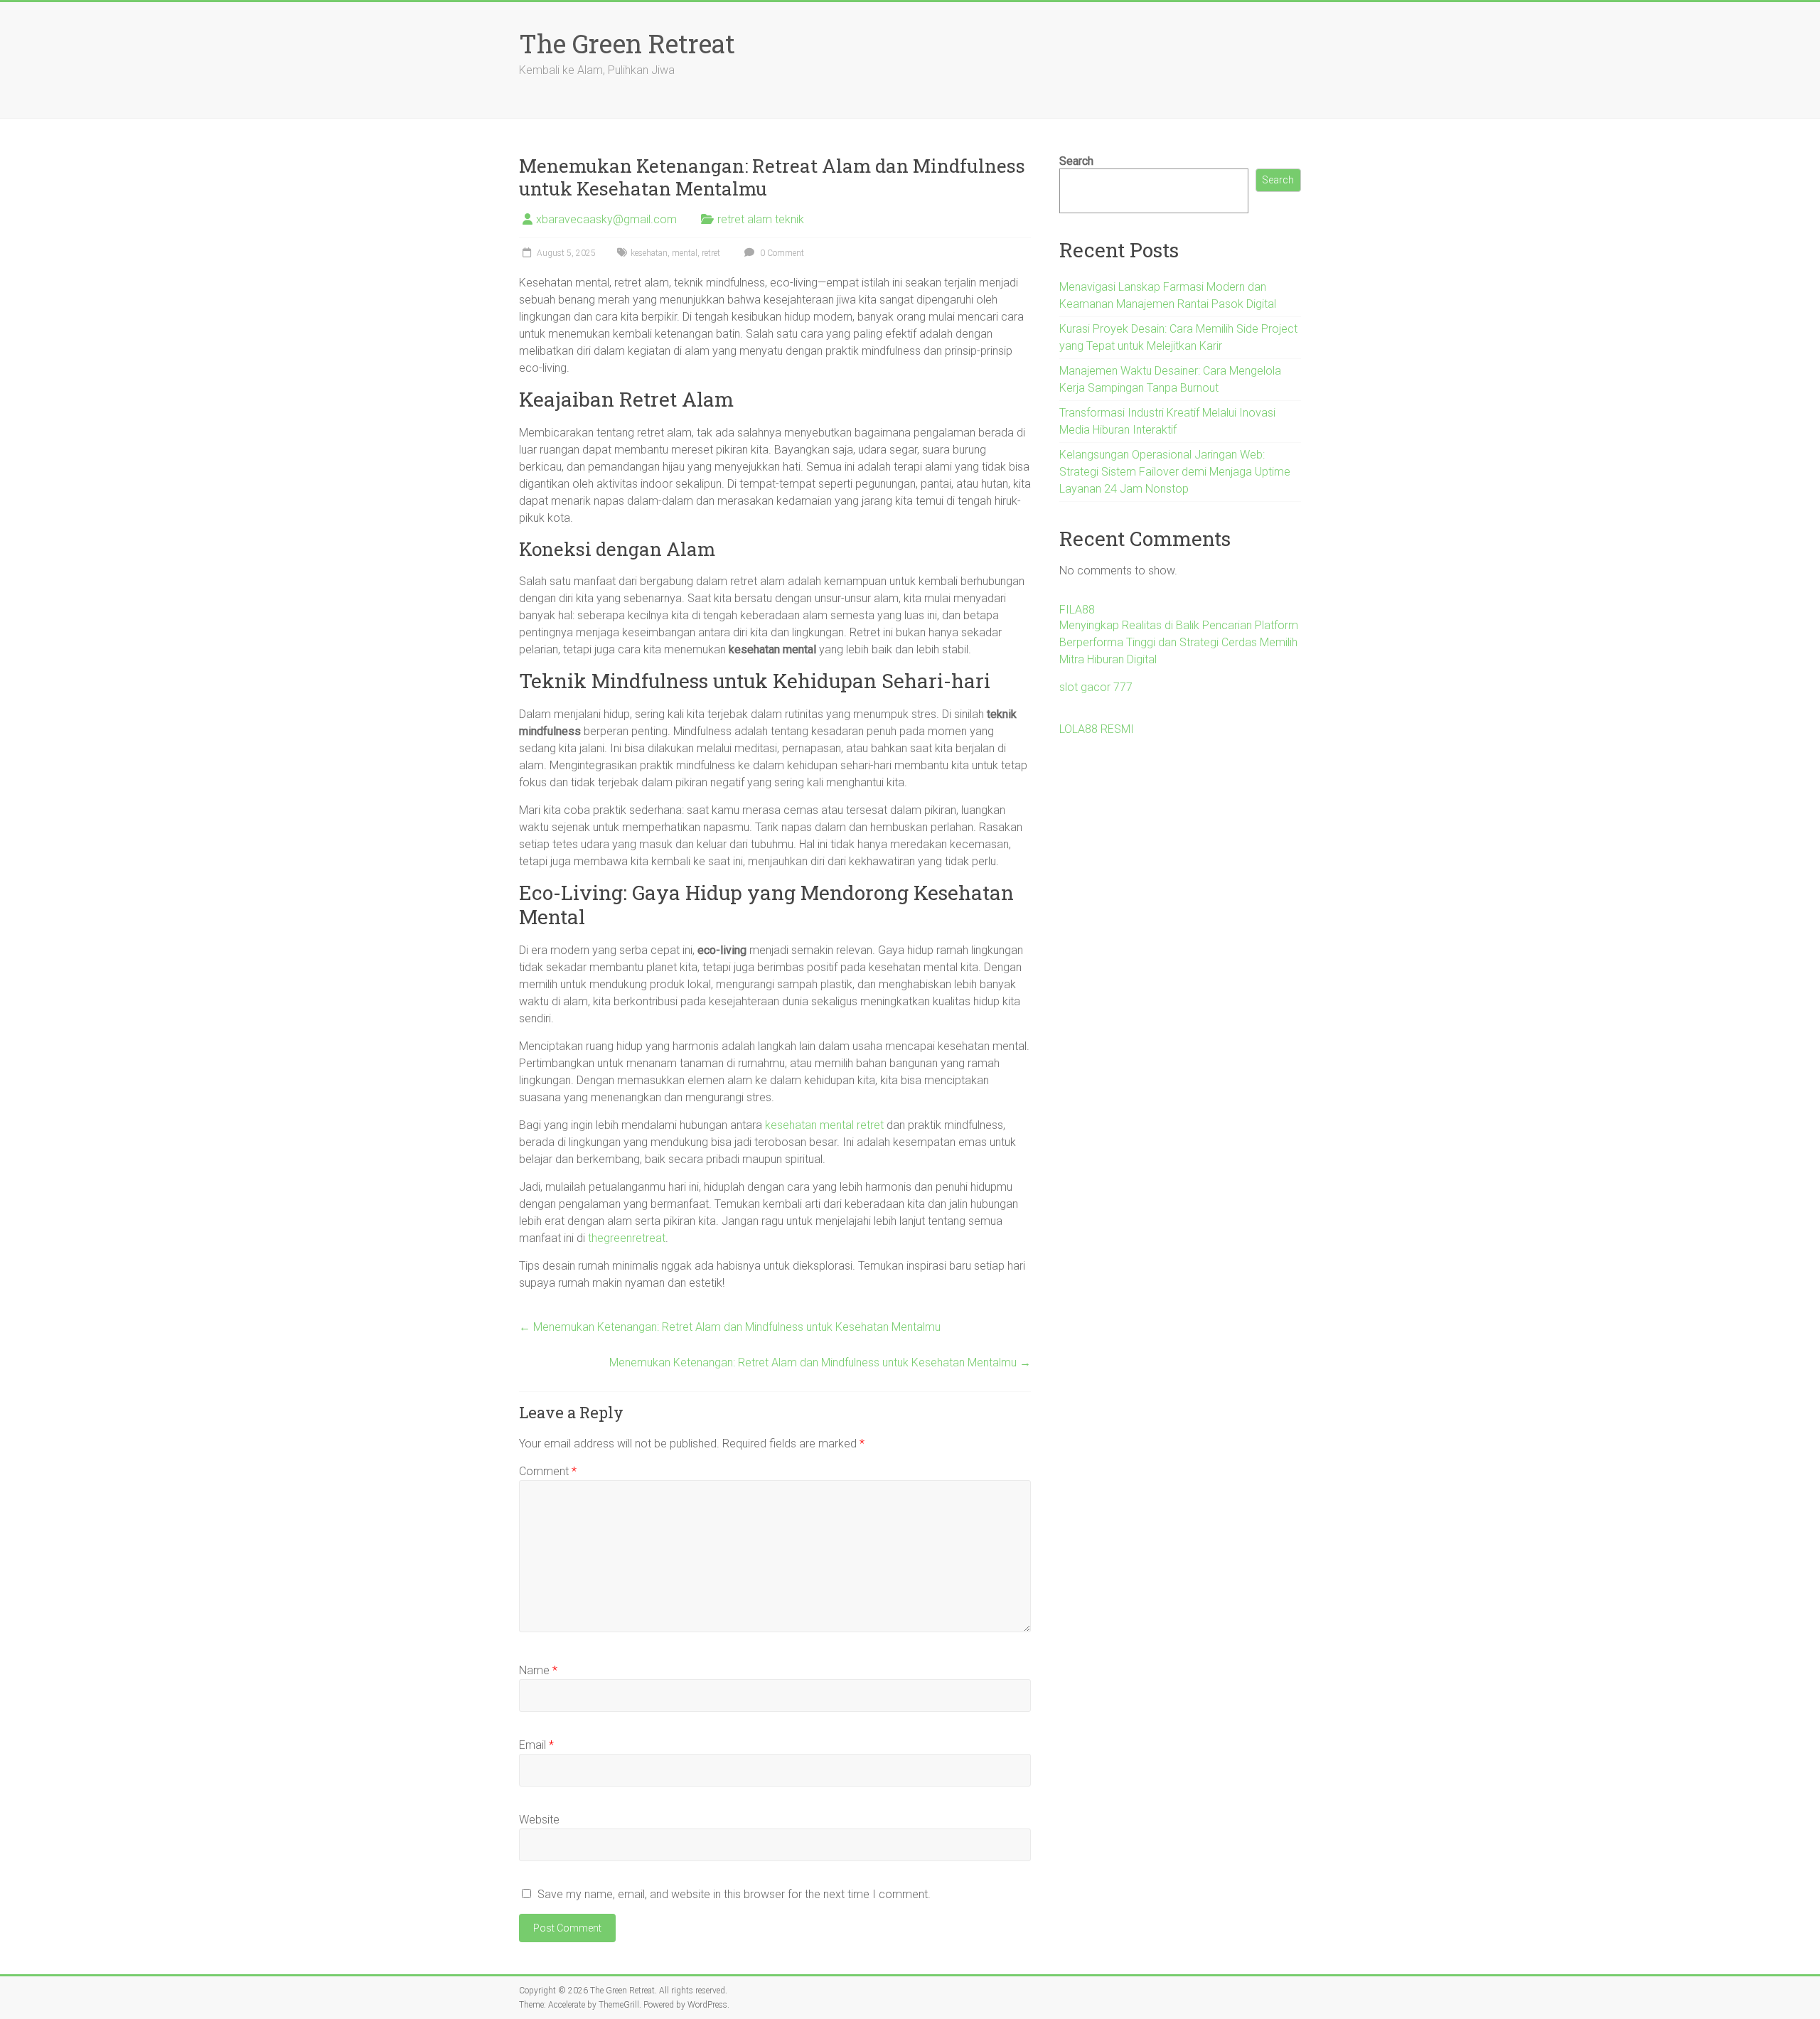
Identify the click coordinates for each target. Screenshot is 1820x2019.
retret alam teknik (761, 219)
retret (711, 253)
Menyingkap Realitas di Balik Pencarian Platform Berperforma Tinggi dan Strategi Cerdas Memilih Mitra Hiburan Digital (1179, 642)
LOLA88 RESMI (1097, 729)
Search (1076, 161)
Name (538, 1670)
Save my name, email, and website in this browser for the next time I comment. (734, 1894)
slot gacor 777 (1096, 687)
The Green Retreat (627, 43)
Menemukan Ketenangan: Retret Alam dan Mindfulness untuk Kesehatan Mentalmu (730, 1327)
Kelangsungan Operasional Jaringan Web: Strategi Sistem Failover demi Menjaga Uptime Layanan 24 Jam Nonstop (1175, 472)
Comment (548, 1471)
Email (536, 1745)
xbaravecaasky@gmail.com (606, 219)
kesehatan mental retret (824, 1125)
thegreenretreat (627, 1238)
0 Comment (781, 253)
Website (539, 1820)
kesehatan (649, 253)
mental (685, 253)
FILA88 (1077, 610)
